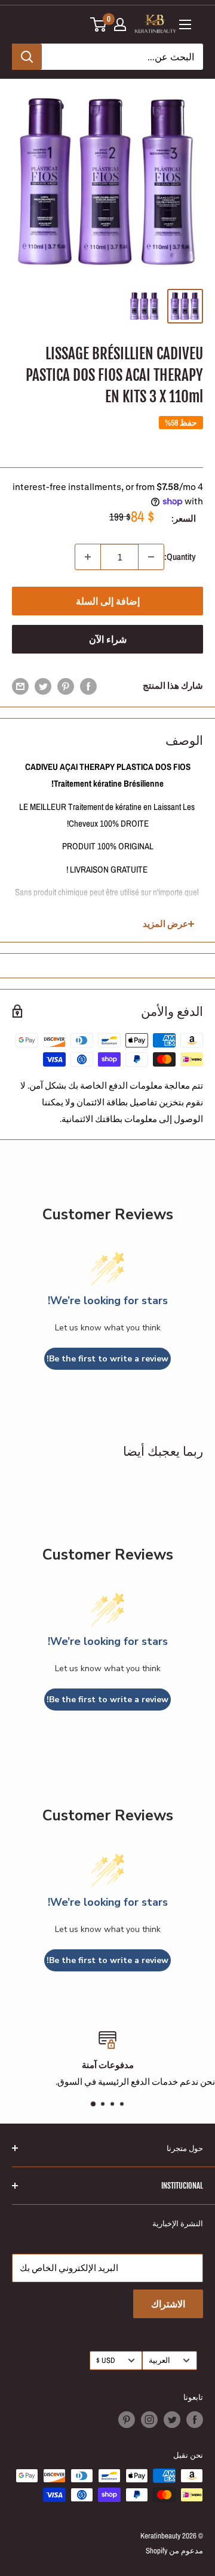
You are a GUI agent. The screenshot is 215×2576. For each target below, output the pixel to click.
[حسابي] (120, 24)
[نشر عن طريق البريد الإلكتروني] (20, 686)
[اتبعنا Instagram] (149, 2420)
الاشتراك (168, 2304)
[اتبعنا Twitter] (172, 2420)
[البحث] (27, 57)
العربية (159, 2360)
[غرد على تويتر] (43, 686)
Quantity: (180, 557)
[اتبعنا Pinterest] (127, 2420)
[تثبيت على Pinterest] (66, 686)
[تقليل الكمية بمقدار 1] (151, 557)
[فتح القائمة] (185, 24)
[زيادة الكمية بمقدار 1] (88, 557)
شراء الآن (108, 639)
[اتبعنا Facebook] (195, 2420)
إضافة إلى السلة (108, 601)
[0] (99, 24)
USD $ (106, 2360)
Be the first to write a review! (107, 1359)
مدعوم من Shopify (174, 2551)
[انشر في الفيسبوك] (88, 686)
